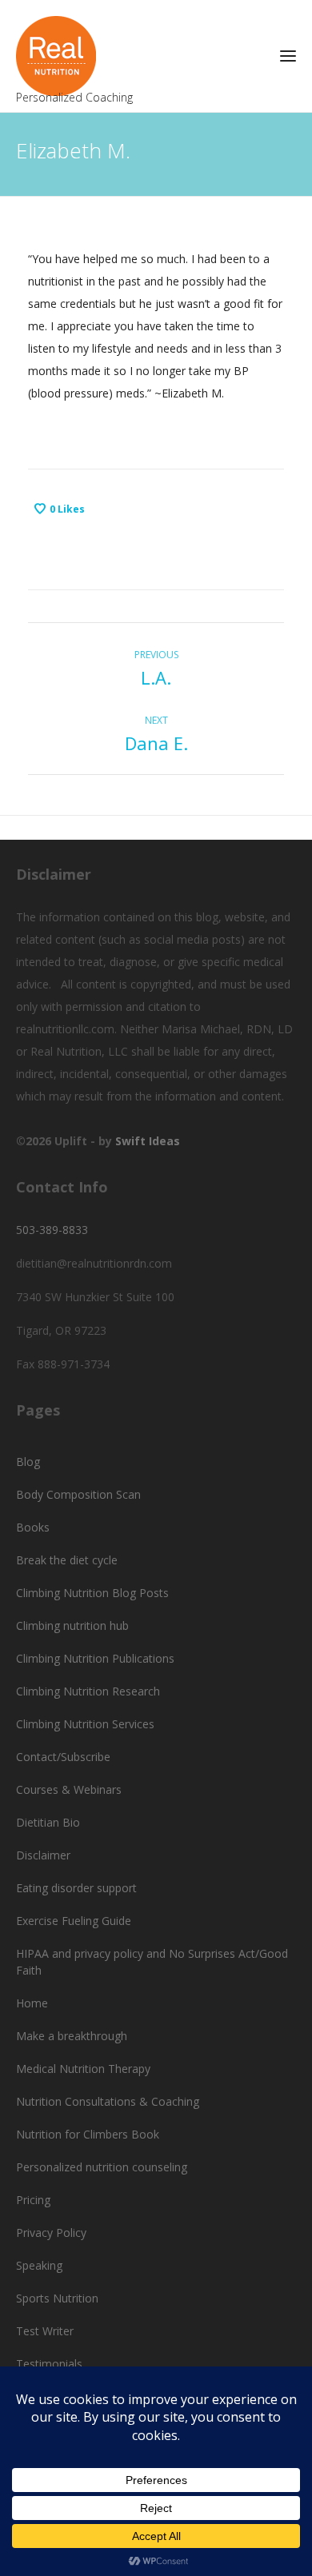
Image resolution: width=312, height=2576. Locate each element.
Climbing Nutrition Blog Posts (92, 1593)
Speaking (39, 2265)
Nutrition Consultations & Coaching (108, 2101)
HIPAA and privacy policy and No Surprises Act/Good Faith (152, 1962)
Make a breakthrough (72, 2036)
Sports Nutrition (57, 2298)
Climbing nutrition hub (72, 1625)
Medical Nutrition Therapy (83, 2069)
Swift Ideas (148, 1141)
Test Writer (45, 2331)
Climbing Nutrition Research (88, 1691)
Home (32, 2003)
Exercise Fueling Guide (74, 1921)
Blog (28, 1462)
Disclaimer (43, 1855)
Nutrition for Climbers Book (88, 2134)
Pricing (33, 2200)
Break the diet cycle (67, 1560)
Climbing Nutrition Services (85, 1724)
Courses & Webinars (69, 1789)
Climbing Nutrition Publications (95, 1658)
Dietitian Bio (48, 1822)
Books (33, 1527)
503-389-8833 (52, 1230)
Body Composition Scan (78, 1494)
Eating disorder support (76, 1888)
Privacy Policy (51, 2233)
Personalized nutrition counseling (102, 2167)
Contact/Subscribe (63, 1757)
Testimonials (49, 2364)
